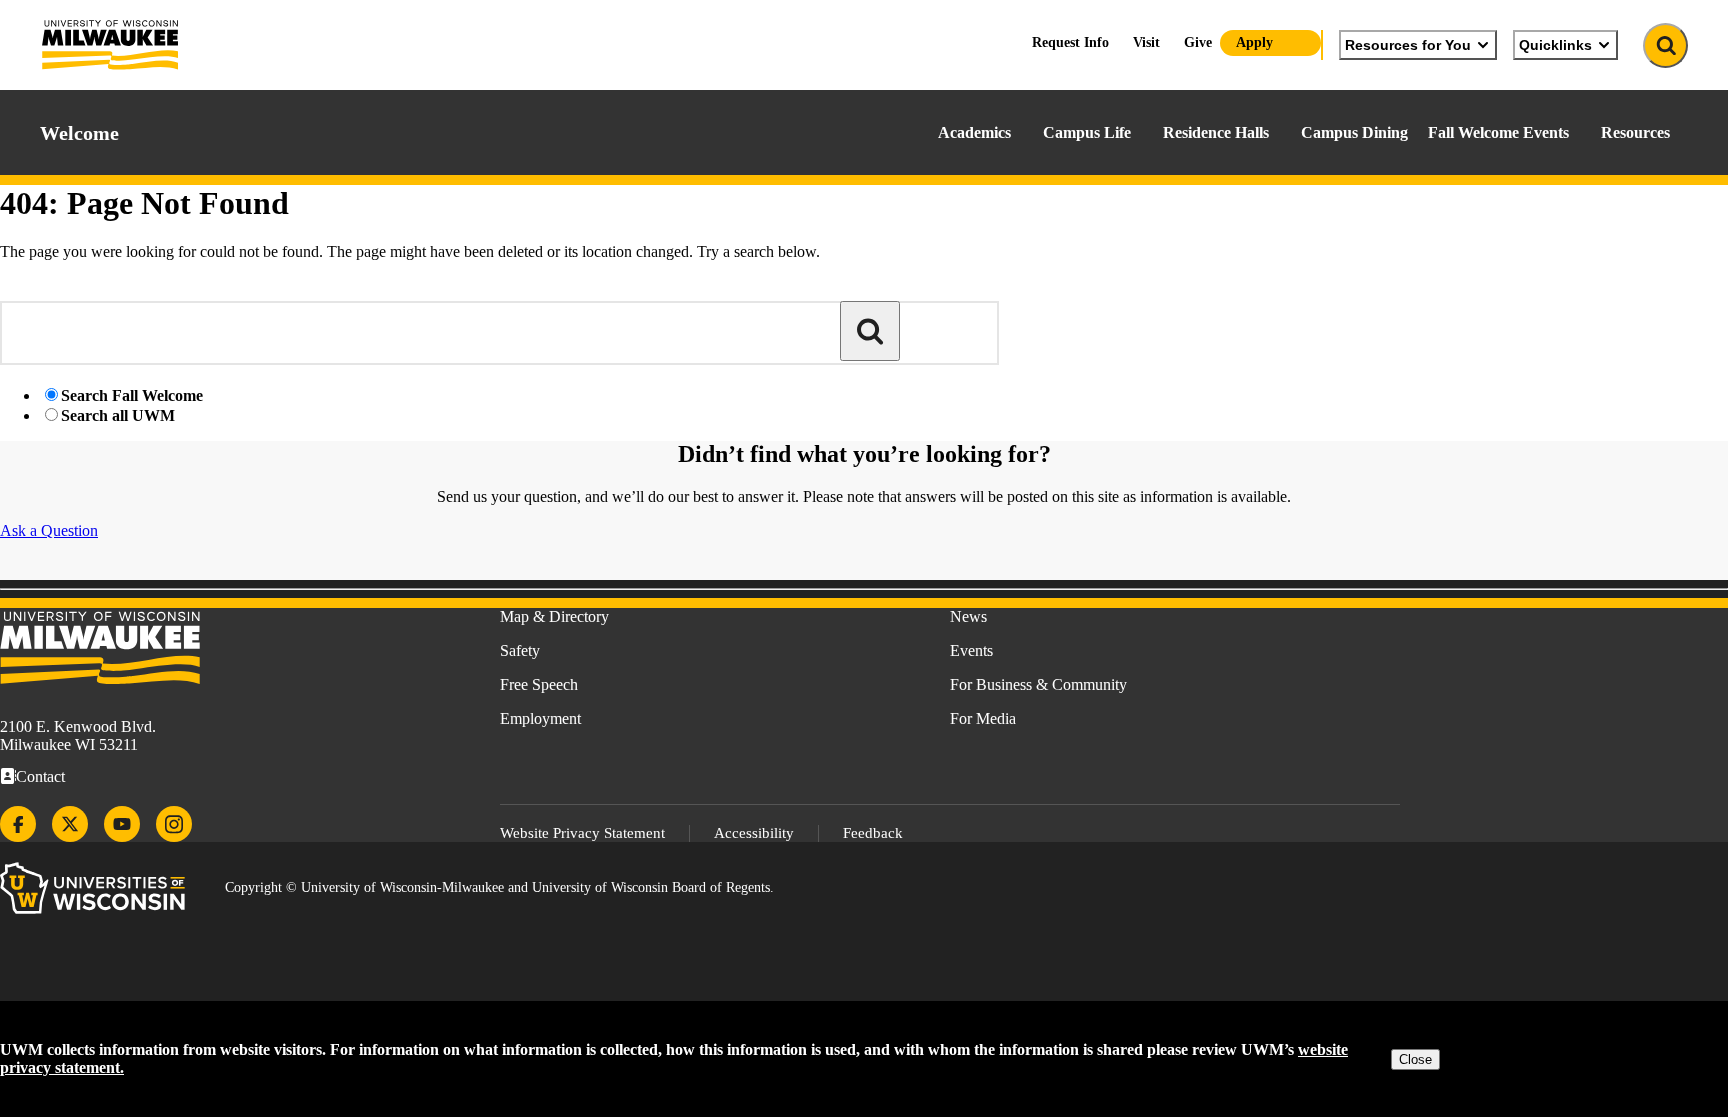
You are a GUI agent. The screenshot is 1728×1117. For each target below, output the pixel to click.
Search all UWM (118, 415)
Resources (1635, 132)
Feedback (873, 833)
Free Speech (539, 684)
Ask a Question (49, 530)
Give (1198, 42)
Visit (1146, 42)
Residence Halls (1216, 132)
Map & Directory (554, 616)
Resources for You (1408, 45)
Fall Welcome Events (1498, 132)
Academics (974, 132)
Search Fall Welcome (132, 395)
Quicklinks (1555, 45)
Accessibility (754, 833)
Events (971, 650)
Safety (520, 650)
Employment (540, 718)
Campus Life (1087, 132)
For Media (983, 718)
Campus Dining (1354, 132)
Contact (40, 776)
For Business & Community (1038, 684)
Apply (1254, 42)
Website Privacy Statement (582, 833)
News (968, 616)
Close (1415, 1059)
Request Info (1070, 42)
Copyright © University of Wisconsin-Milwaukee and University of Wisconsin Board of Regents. (499, 887)
